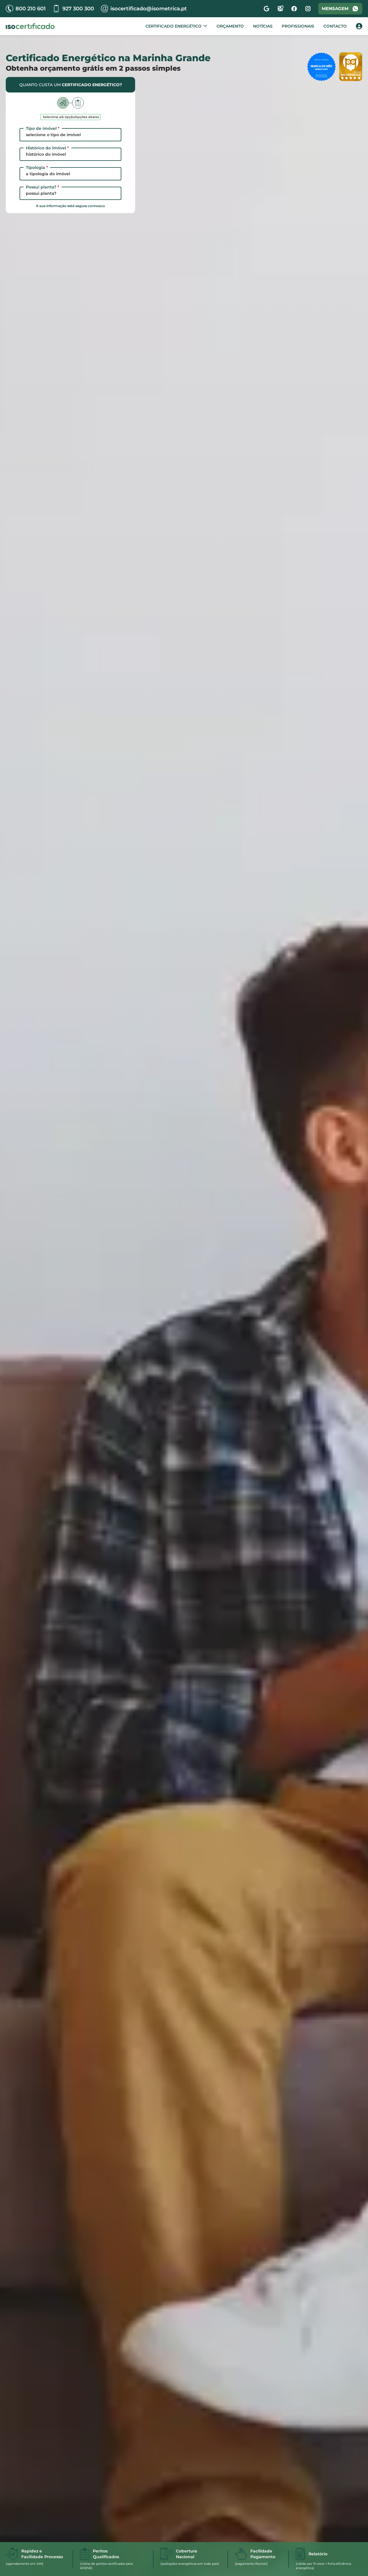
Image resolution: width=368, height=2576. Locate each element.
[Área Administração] (359, 26)
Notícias (263, 26)
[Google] (267, 9)
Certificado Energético (174, 26)
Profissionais (298, 26)
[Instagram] (308, 9)
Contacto (335, 26)
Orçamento (230, 26)
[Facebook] (294, 9)
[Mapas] (280, 9)
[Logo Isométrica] (30, 26)
